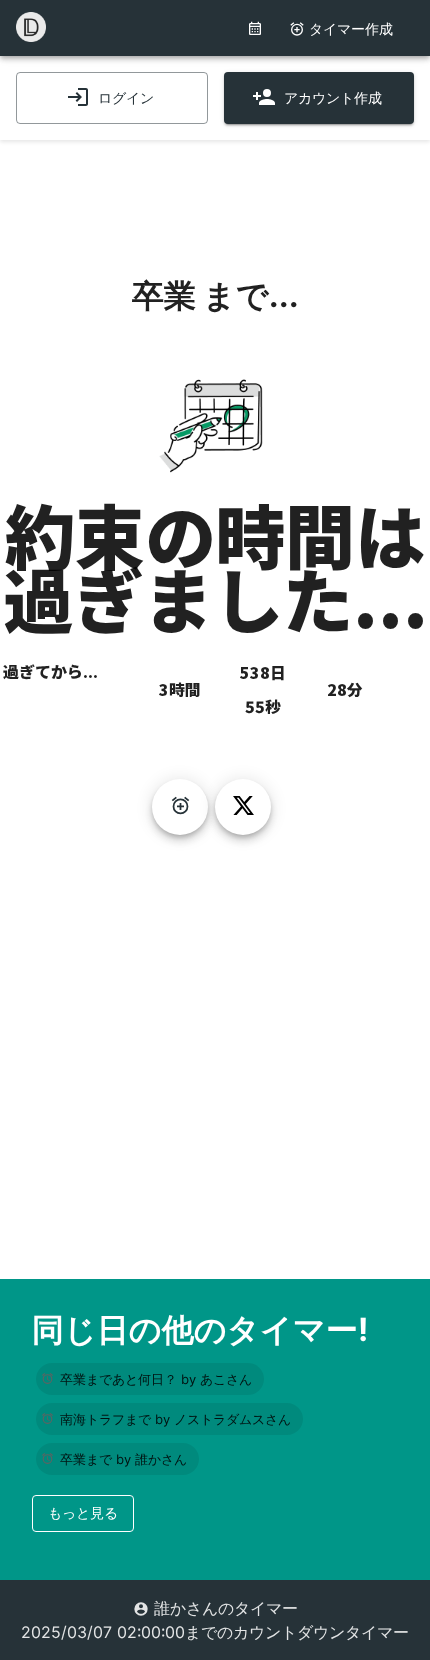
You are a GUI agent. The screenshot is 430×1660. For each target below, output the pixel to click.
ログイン (126, 97)
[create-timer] (180, 807)
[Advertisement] (215, 190)
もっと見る (83, 1512)
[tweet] (243, 807)
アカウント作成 (333, 97)
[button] (150, 1379)
